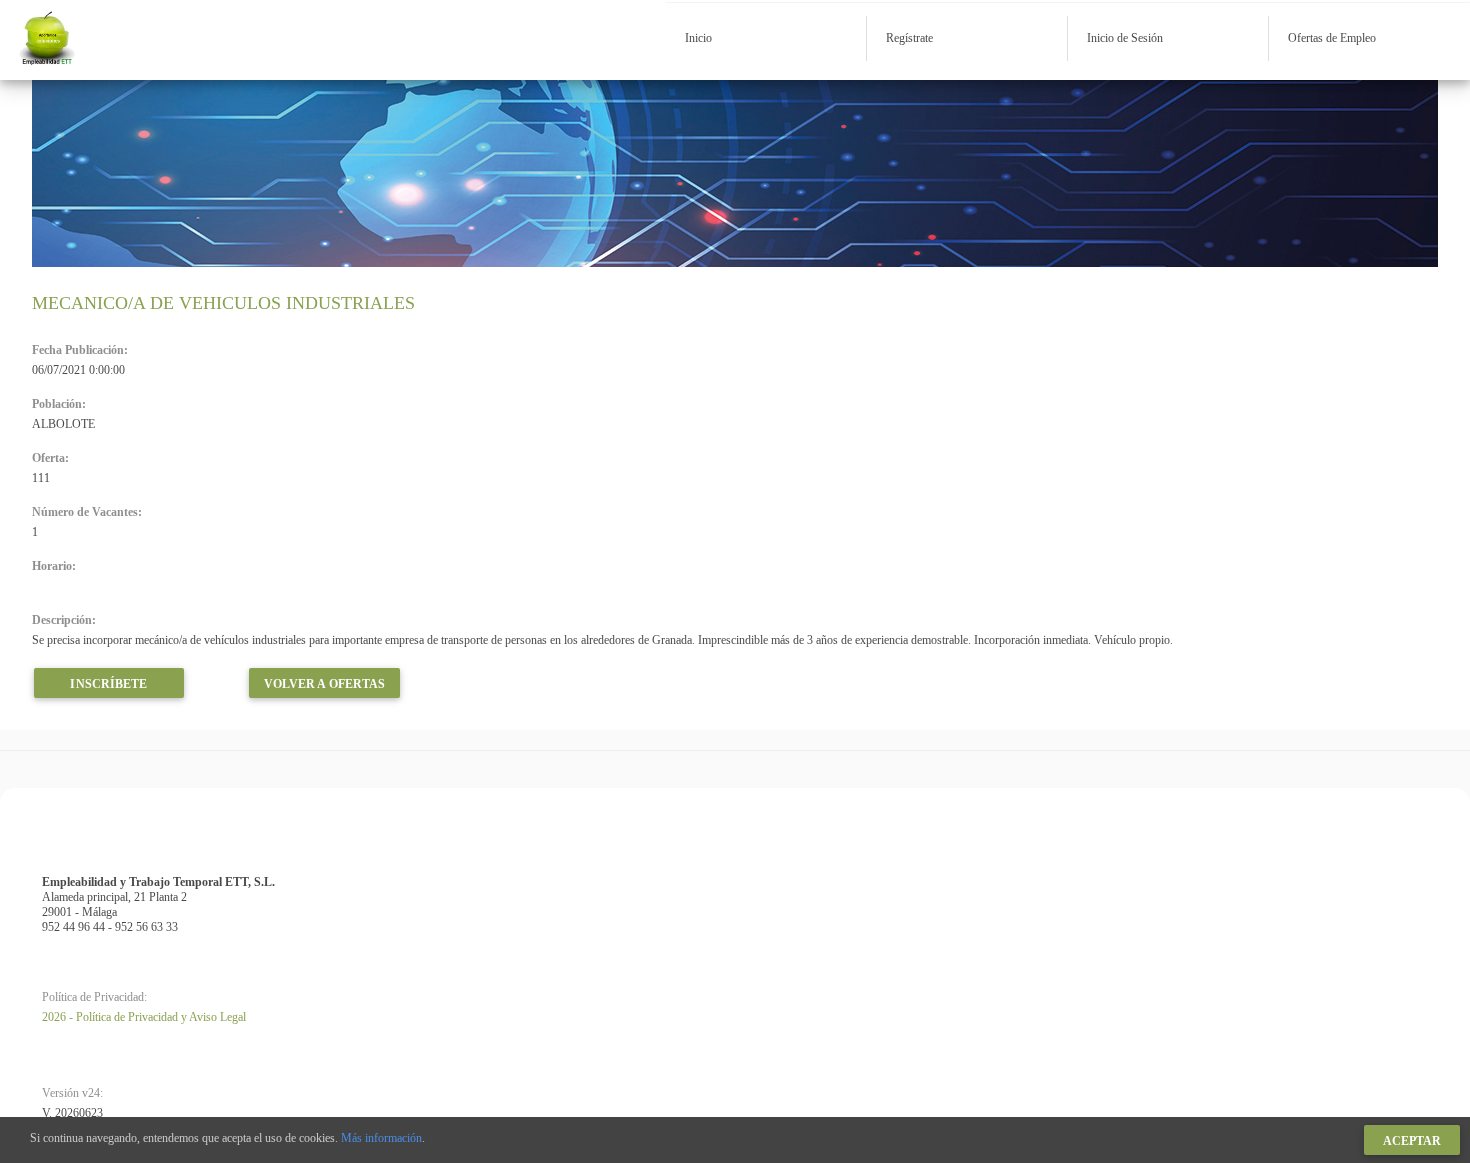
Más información (381, 1138)
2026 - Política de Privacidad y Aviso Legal (144, 1017)
